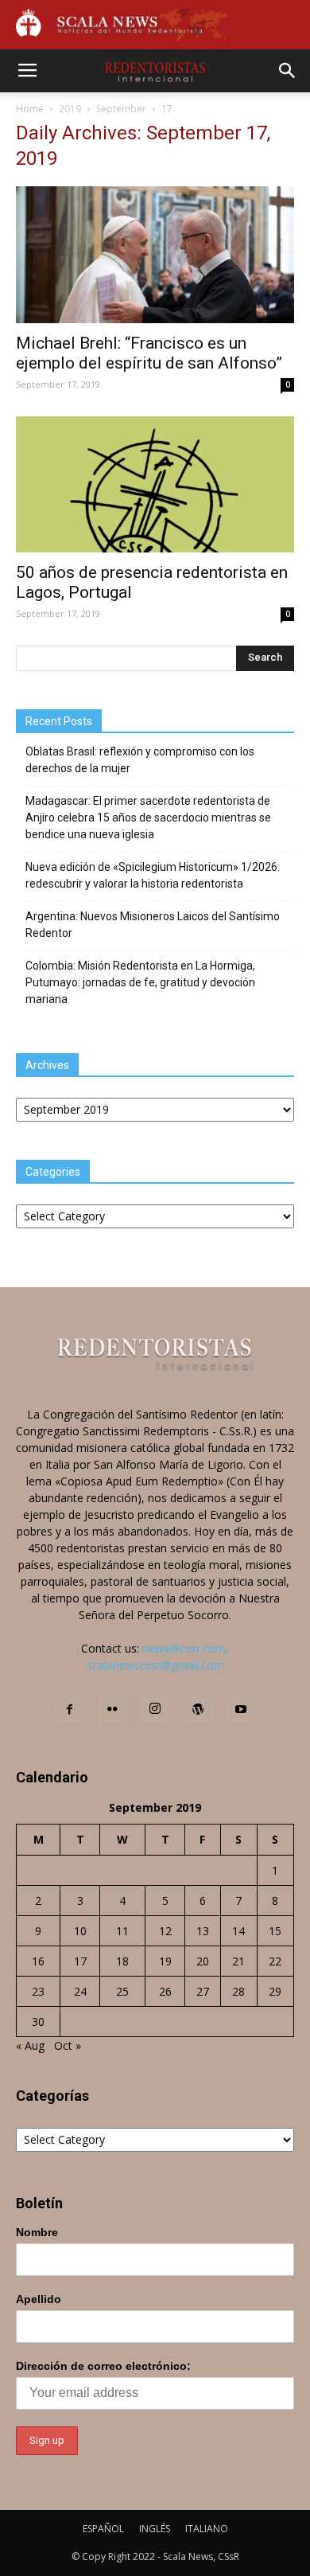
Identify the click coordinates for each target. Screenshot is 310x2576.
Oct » (68, 2045)
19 (165, 1961)
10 (80, 1931)
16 (38, 1961)
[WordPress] (198, 1710)
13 (203, 1931)
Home (30, 109)
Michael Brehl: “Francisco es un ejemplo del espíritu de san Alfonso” (149, 353)
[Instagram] (155, 1710)
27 (203, 1991)
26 (165, 1991)
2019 (70, 109)
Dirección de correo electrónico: (103, 2366)
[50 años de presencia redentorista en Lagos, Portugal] (155, 484)
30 (38, 2022)
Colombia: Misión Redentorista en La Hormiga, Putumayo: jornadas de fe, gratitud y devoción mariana (140, 982)
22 (275, 1961)
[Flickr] (112, 1710)
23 (38, 1991)
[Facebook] (69, 1710)
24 (80, 1991)
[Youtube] (241, 1710)
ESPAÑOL (103, 2529)
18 (122, 1961)
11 (122, 1931)
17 (80, 1961)
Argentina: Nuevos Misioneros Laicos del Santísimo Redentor (153, 925)
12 (165, 1931)
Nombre (37, 2232)
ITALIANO (207, 2529)
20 (203, 1961)
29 (275, 1991)
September (121, 109)
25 (122, 1991)
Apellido (39, 2299)
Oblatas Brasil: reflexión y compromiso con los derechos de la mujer (140, 760)
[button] (288, 71)
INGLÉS (155, 2529)
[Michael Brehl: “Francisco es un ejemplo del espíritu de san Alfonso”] (155, 254)
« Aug (30, 2045)
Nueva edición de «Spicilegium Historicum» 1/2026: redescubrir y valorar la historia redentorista (153, 875)
